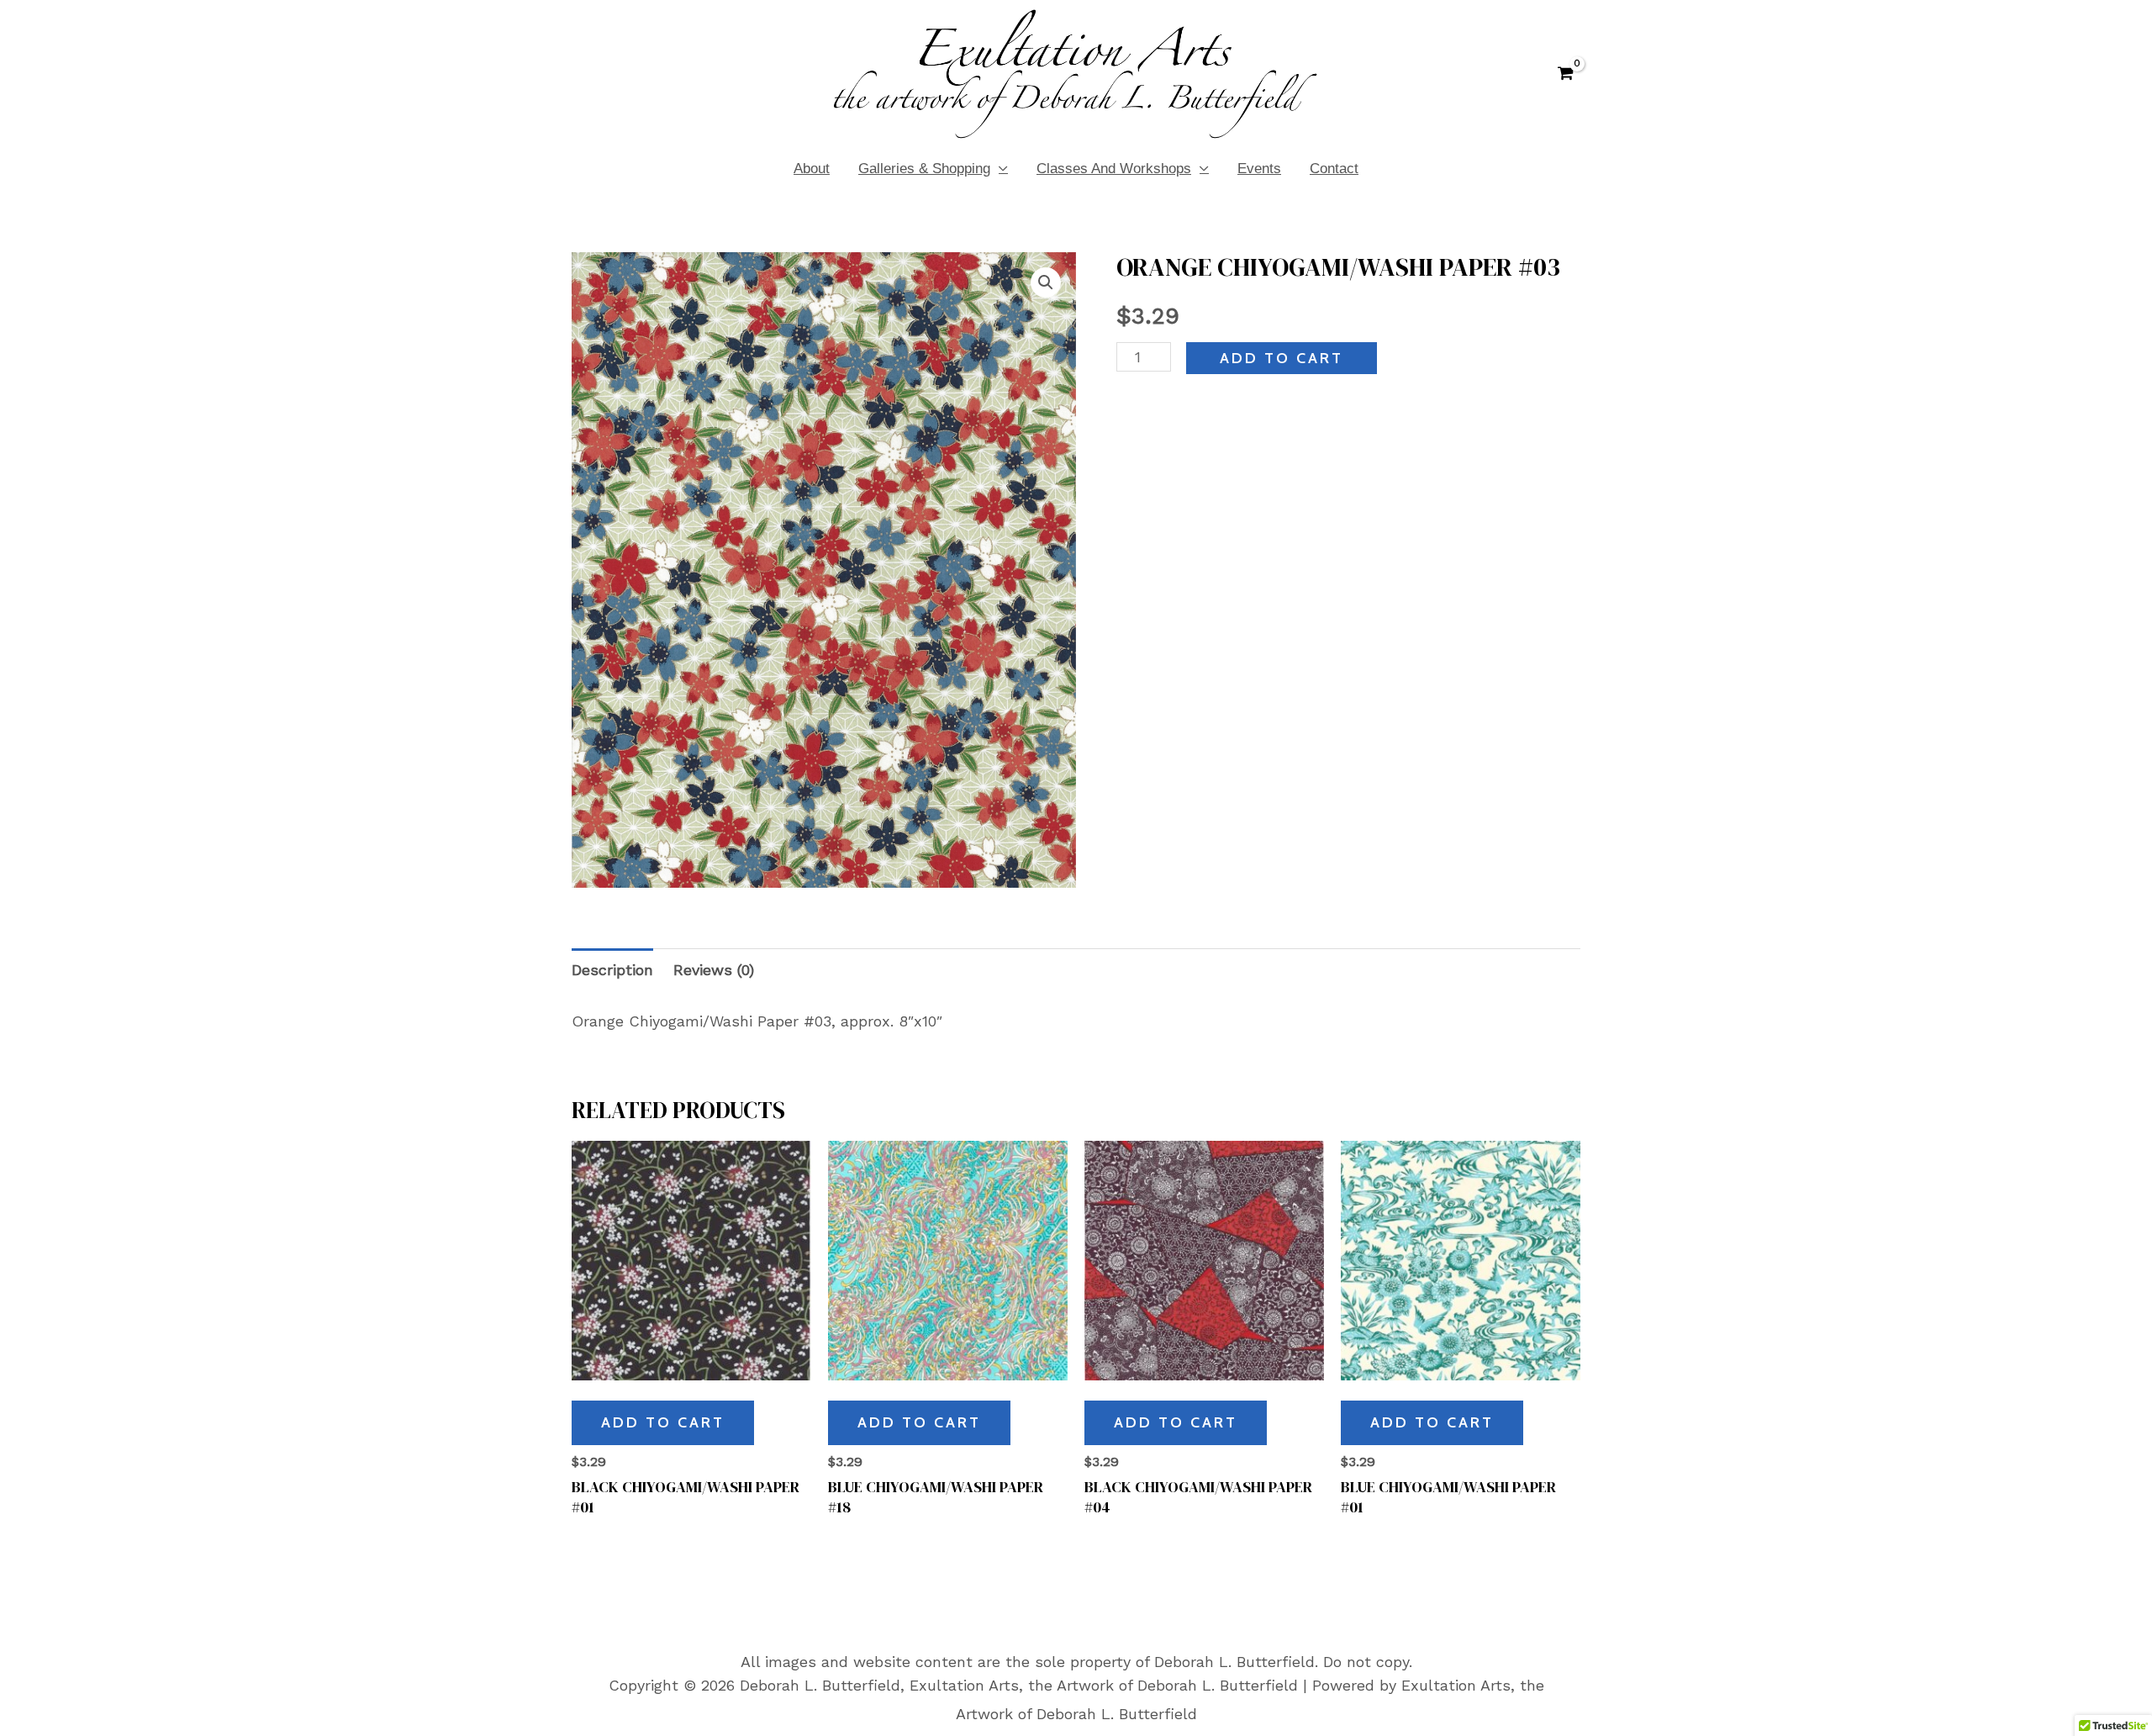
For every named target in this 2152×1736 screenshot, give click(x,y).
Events (1259, 169)
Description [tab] (612, 970)
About (812, 169)
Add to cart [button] (663, 1422)
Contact (1334, 169)
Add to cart (1282, 358)
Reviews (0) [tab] (714, 970)
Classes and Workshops (1114, 169)
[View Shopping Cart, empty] (1565, 74)
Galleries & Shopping (924, 169)
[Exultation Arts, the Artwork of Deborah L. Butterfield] (1076, 72)
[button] (1046, 282)
